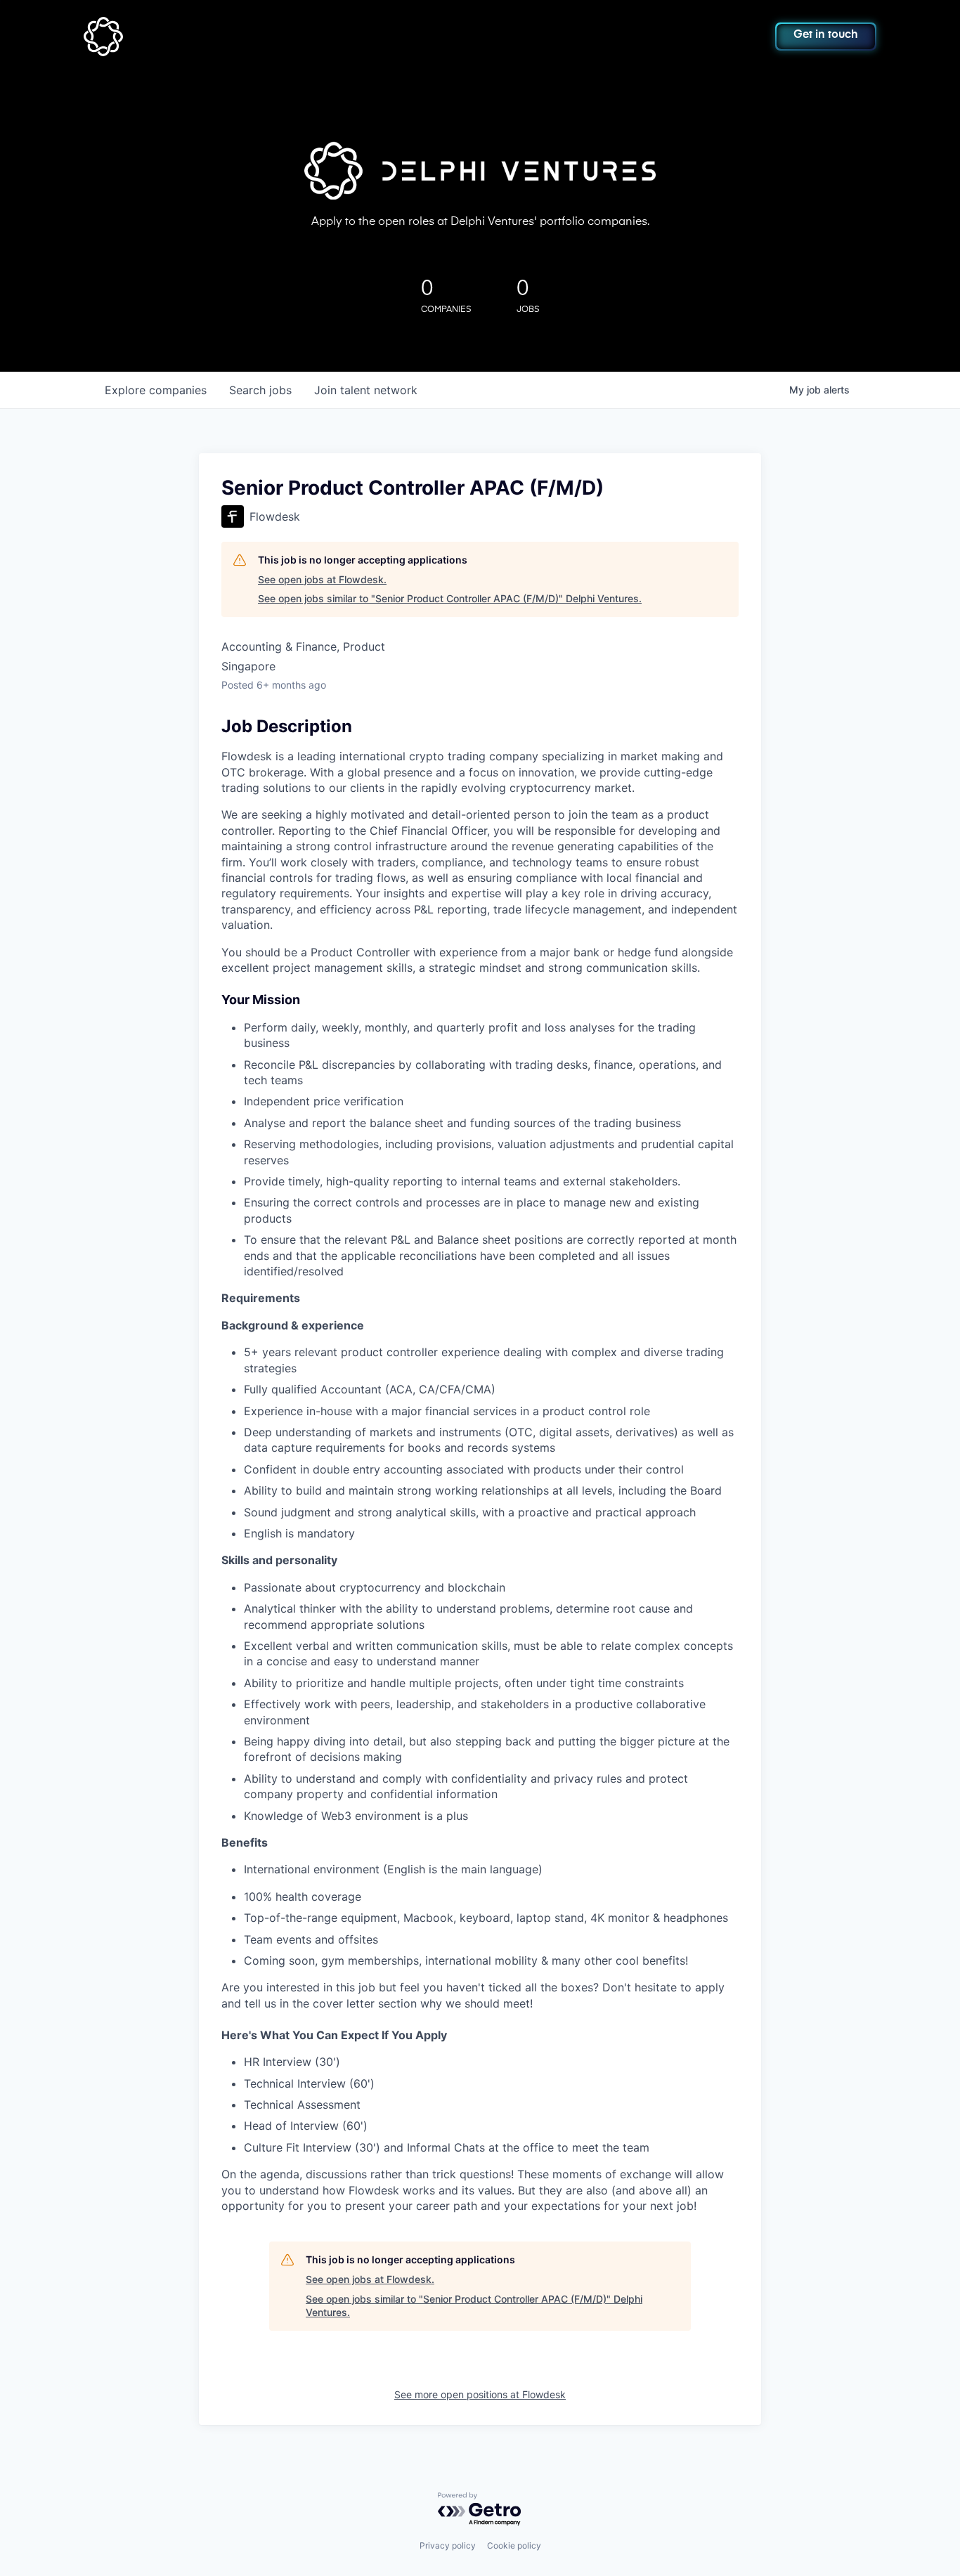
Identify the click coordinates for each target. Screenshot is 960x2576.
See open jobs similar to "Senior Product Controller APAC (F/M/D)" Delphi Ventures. (450, 598)
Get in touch (826, 35)
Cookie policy (514, 2545)
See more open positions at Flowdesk (480, 2394)
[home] (162, 37)
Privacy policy (448, 2545)
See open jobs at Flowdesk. (322, 579)
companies (156, 390)
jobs (260, 390)
